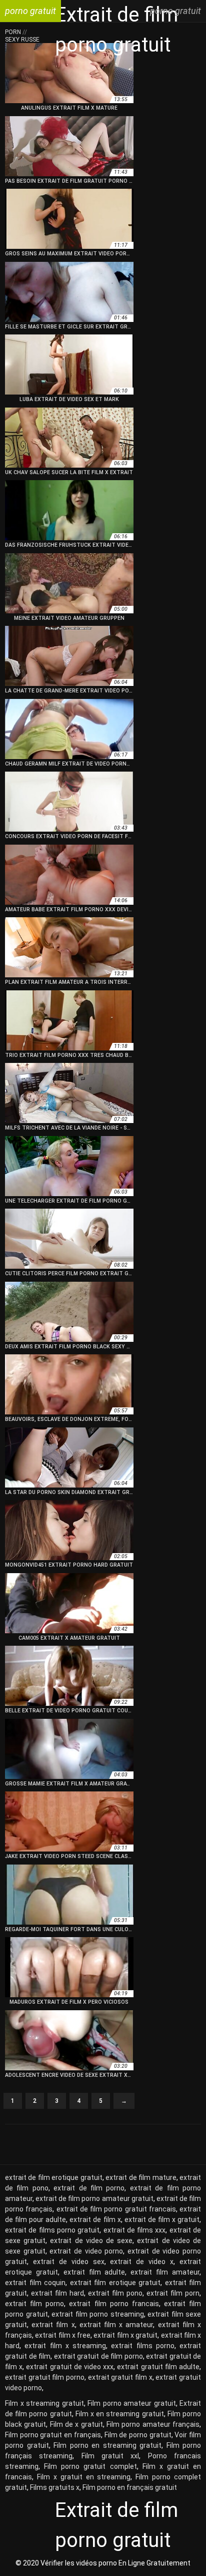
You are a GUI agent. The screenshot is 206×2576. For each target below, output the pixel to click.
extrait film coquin (35, 2283)
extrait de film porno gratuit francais (116, 2209)
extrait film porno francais (114, 2304)
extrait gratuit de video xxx (70, 2367)
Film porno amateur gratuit (132, 2403)
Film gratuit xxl (110, 2456)
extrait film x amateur (116, 2325)
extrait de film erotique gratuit (54, 2177)
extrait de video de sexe (91, 2241)
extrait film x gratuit (125, 2335)
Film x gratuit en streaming (84, 2477)
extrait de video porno (86, 2251)
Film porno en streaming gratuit (107, 2445)
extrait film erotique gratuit (115, 2283)
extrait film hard (57, 2293)
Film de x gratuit (76, 2424)
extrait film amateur (165, 2272)
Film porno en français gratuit (130, 2487)
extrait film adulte (94, 2272)
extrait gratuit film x (120, 2377)
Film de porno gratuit (138, 2435)
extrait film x (53, 2325)
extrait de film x (95, 2220)
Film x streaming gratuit (44, 2403)
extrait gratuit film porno (45, 2377)
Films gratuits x (55, 2487)
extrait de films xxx (135, 2230)
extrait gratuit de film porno (98, 2356)
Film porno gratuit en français (53, 2435)
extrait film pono (115, 2293)
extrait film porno (34, 2304)
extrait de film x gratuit (162, 2220)
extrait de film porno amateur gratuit (94, 2198)
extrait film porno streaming (98, 2314)
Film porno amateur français (153, 2424)
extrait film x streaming (65, 2346)
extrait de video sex (69, 2262)
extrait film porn (173, 2293)
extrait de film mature (141, 2177)
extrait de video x (142, 2262)
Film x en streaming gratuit (120, 2414)
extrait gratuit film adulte (158, 2367)
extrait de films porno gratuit (52, 2230)
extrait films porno (143, 2346)
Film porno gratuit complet (90, 2466)
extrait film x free (63, 2335)
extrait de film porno (89, 2188)
